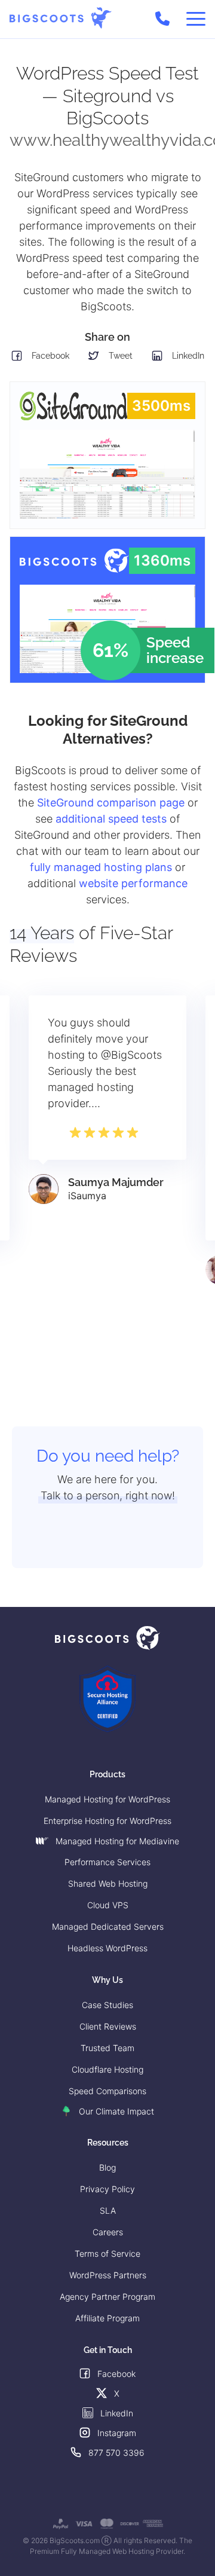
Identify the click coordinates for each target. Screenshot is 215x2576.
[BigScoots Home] (61, 18)
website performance (133, 883)
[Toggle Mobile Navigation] (196, 19)
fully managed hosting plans (101, 867)
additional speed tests (111, 819)
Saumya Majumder (116, 1182)
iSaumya (87, 1196)
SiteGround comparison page (111, 803)
